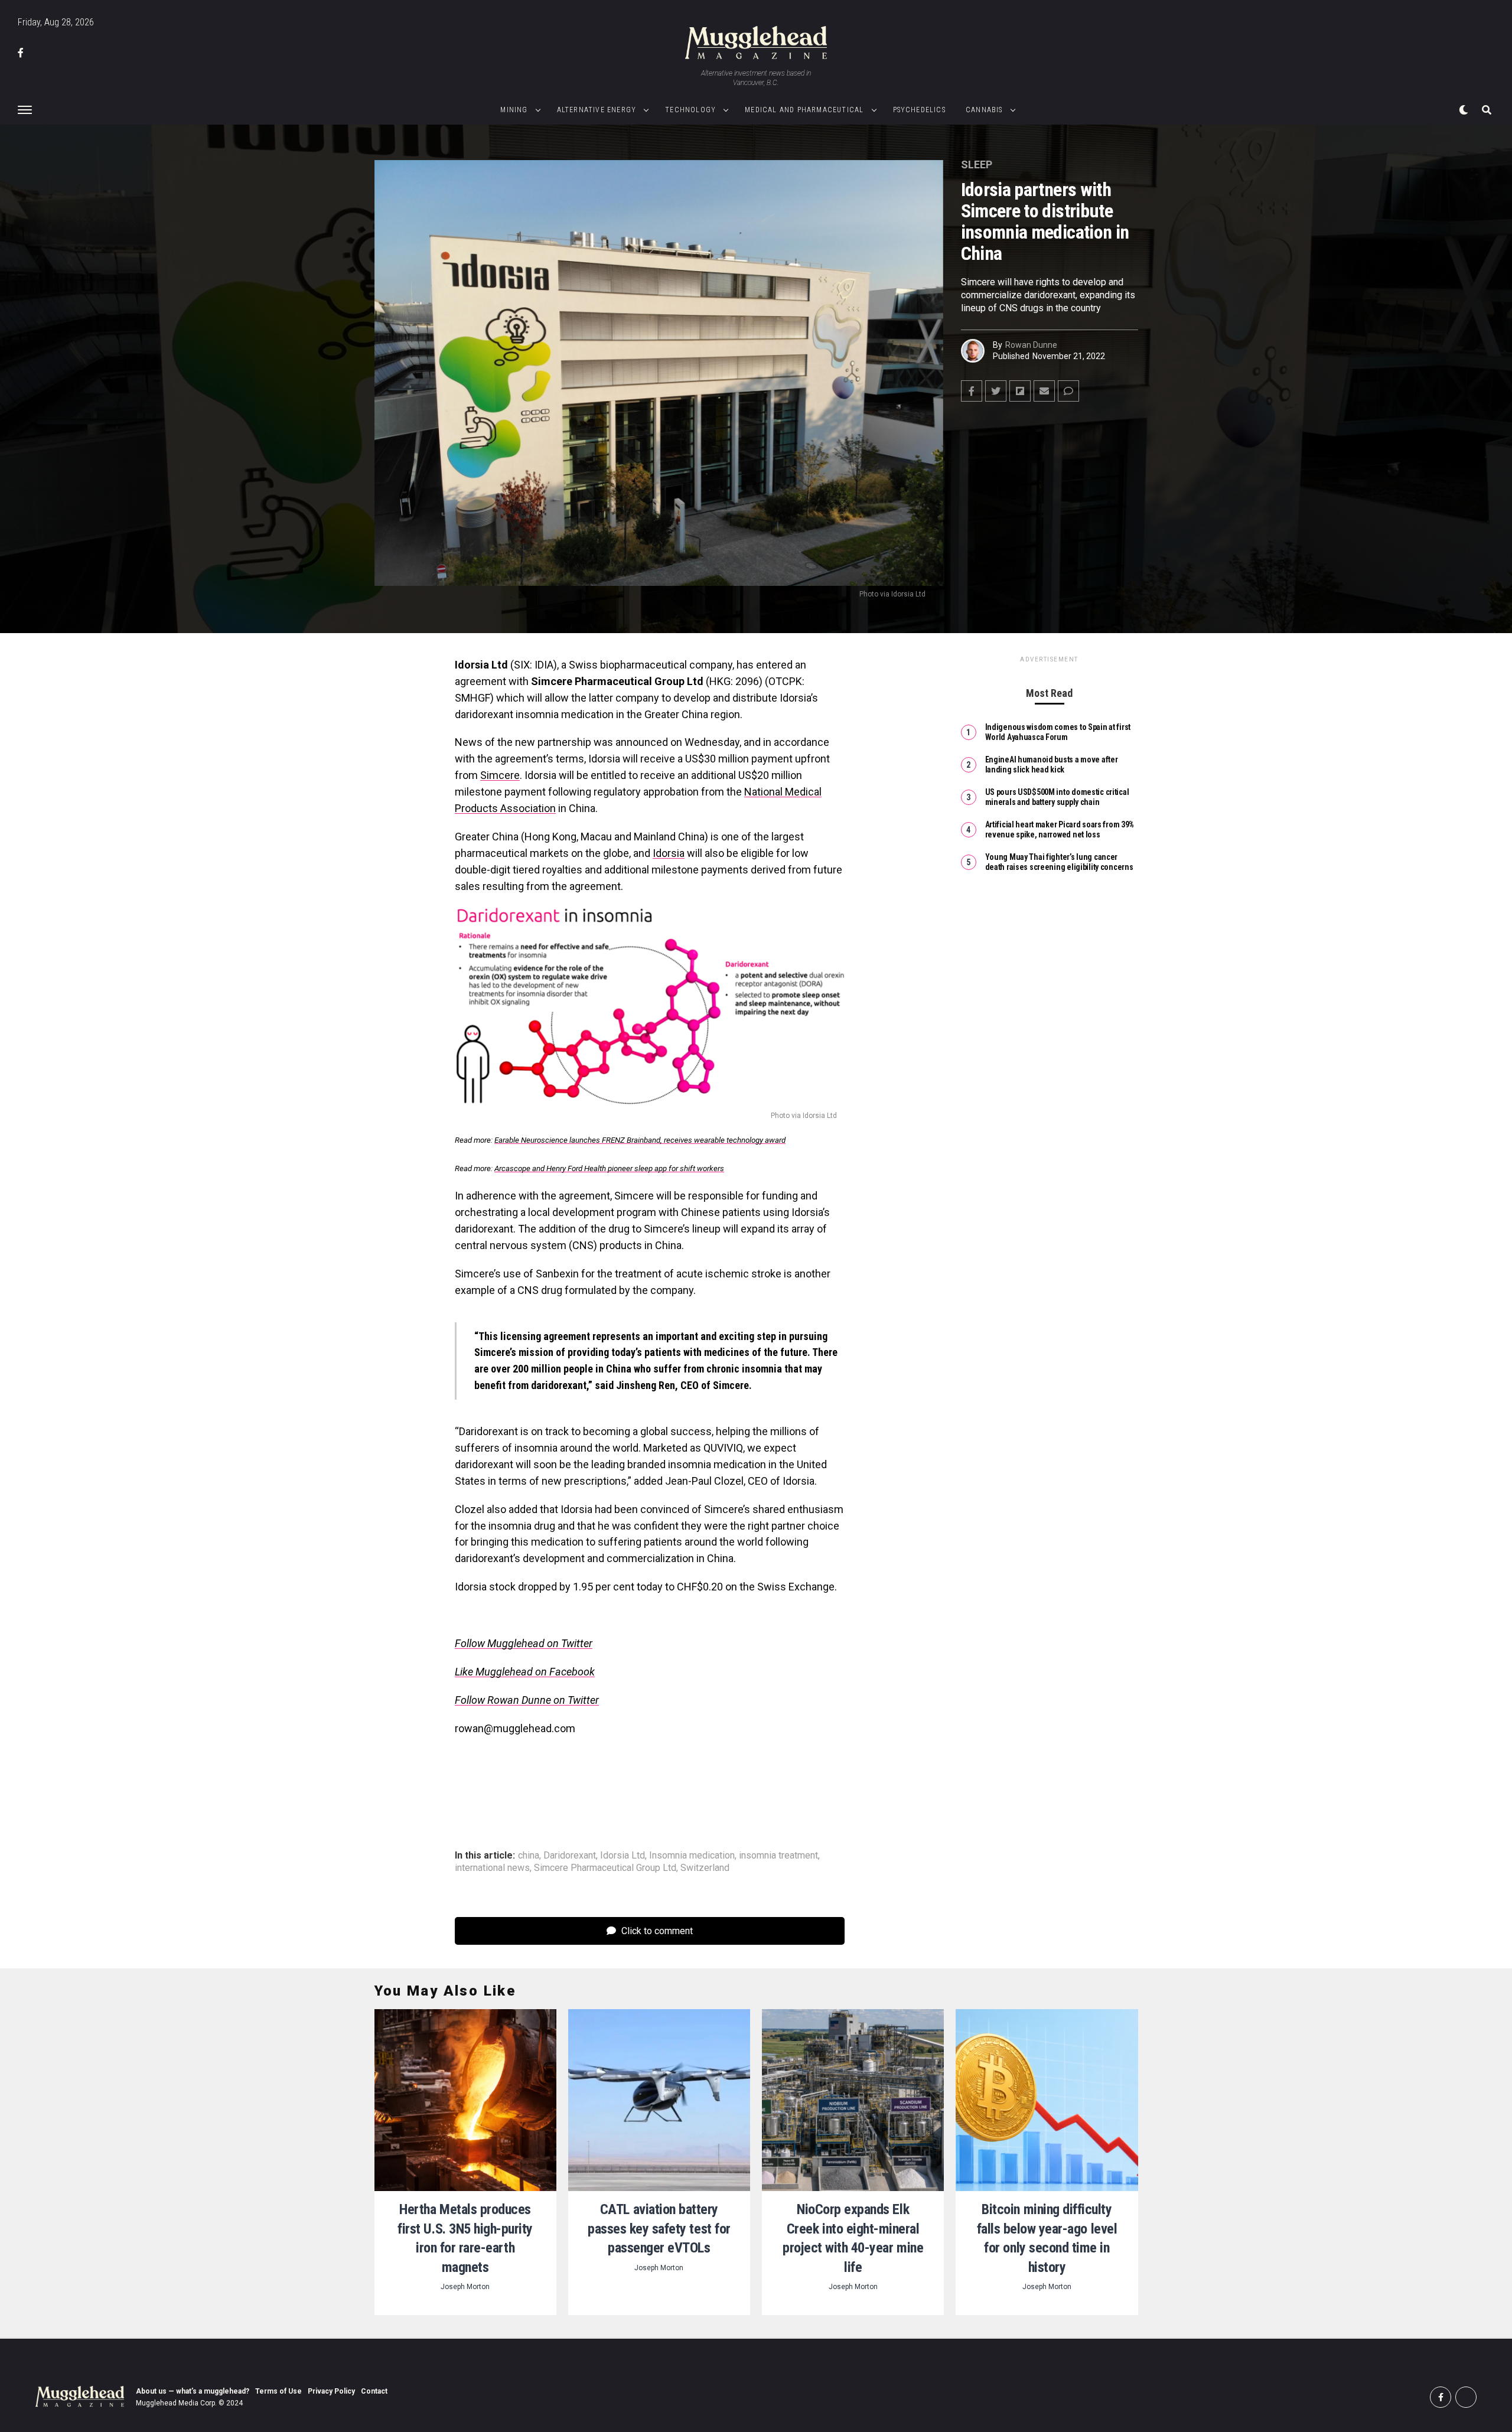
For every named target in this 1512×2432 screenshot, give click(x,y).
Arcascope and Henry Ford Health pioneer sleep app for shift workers (609, 1168)
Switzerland (705, 1868)
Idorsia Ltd (623, 1856)
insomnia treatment (778, 1856)
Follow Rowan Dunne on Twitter (527, 1700)
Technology (690, 110)
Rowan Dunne (1031, 345)
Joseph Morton (465, 2287)
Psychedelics (919, 110)
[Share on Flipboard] (1020, 391)
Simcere (500, 775)
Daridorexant (570, 1856)
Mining (514, 110)
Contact (374, 2391)
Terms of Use (278, 2391)
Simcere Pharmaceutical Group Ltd (605, 1868)
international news (492, 1868)
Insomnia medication (692, 1856)
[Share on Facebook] (972, 391)
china (529, 1856)
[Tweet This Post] (996, 391)
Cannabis (984, 110)
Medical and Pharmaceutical (804, 110)
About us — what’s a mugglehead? (193, 2391)
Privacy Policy (331, 2391)
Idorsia (669, 853)
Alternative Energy (597, 110)
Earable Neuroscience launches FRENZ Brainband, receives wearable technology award (640, 1140)
